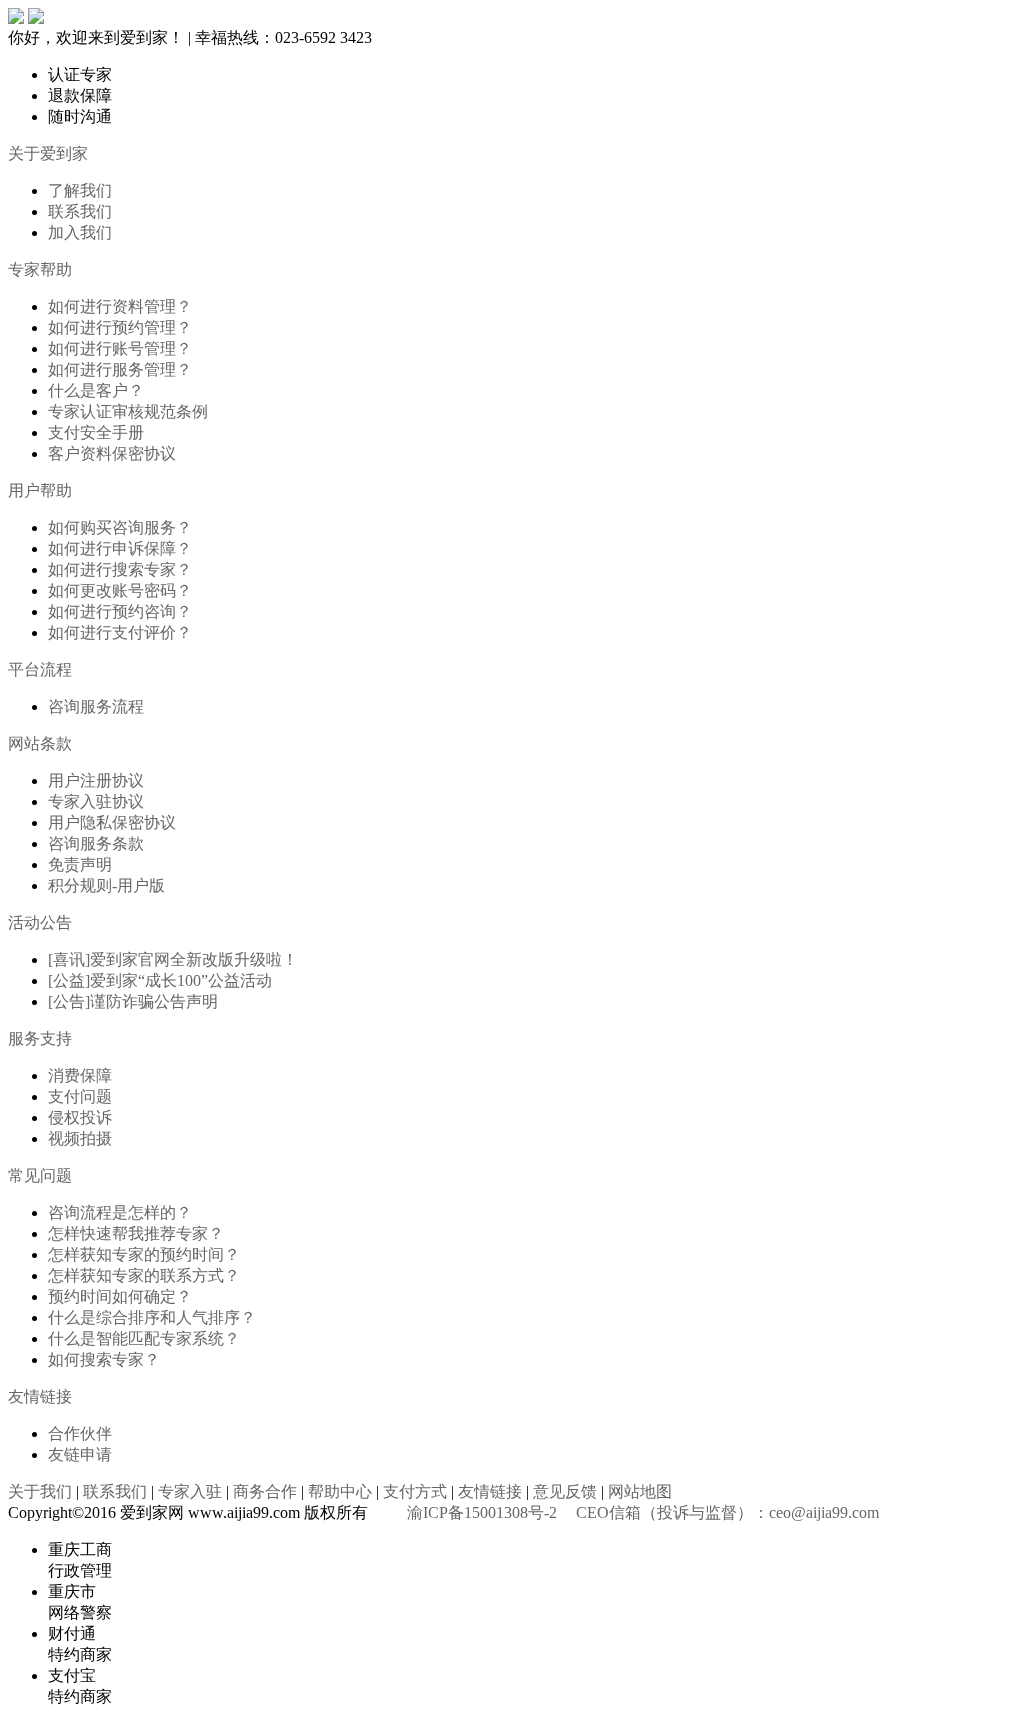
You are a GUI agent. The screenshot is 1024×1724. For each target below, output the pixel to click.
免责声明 (80, 864)
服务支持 (40, 1038)
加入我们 (80, 232)
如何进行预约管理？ (120, 327)
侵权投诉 (80, 1117)
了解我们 (80, 190)
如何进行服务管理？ (120, 369)
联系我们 (80, 211)
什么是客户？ (96, 390)
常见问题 (40, 1175)
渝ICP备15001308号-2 (482, 1512)
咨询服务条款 (96, 843)
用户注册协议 (96, 780)
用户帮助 (40, 490)
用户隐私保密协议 (112, 822)
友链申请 (80, 1454)
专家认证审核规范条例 (128, 411)
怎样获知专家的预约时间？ (144, 1254)
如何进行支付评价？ (120, 632)
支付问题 (80, 1096)
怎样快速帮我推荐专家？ (136, 1233)
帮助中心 (340, 1491)
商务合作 (265, 1491)
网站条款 (40, 743)
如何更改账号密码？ (120, 590)
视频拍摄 (80, 1138)
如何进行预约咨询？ (120, 611)
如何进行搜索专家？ (120, 569)
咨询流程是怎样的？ (120, 1212)
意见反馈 (565, 1491)
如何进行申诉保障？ (120, 548)
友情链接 (40, 1396)
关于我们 (40, 1491)
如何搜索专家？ (104, 1359)
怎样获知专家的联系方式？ (144, 1275)
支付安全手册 (96, 432)
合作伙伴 (80, 1433)
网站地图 (640, 1491)
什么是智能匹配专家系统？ (144, 1338)
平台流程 (40, 669)
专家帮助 (40, 269)
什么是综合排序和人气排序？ (152, 1317)
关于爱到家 (48, 153)
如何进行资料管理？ (120, 306)
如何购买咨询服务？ (120, 527)
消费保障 (80, 1075)
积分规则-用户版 (106, 885)
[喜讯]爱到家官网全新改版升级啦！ (173, 959)
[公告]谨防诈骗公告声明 (133, 1001)
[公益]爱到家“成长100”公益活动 (160, 980)
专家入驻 (190, 1491)
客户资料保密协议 (112, 453)
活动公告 (40, 922)
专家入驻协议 (96, 801)
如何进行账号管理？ (120, 348)
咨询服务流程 (96, 706)
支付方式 (415, 1491)
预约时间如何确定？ (120, 1296)
